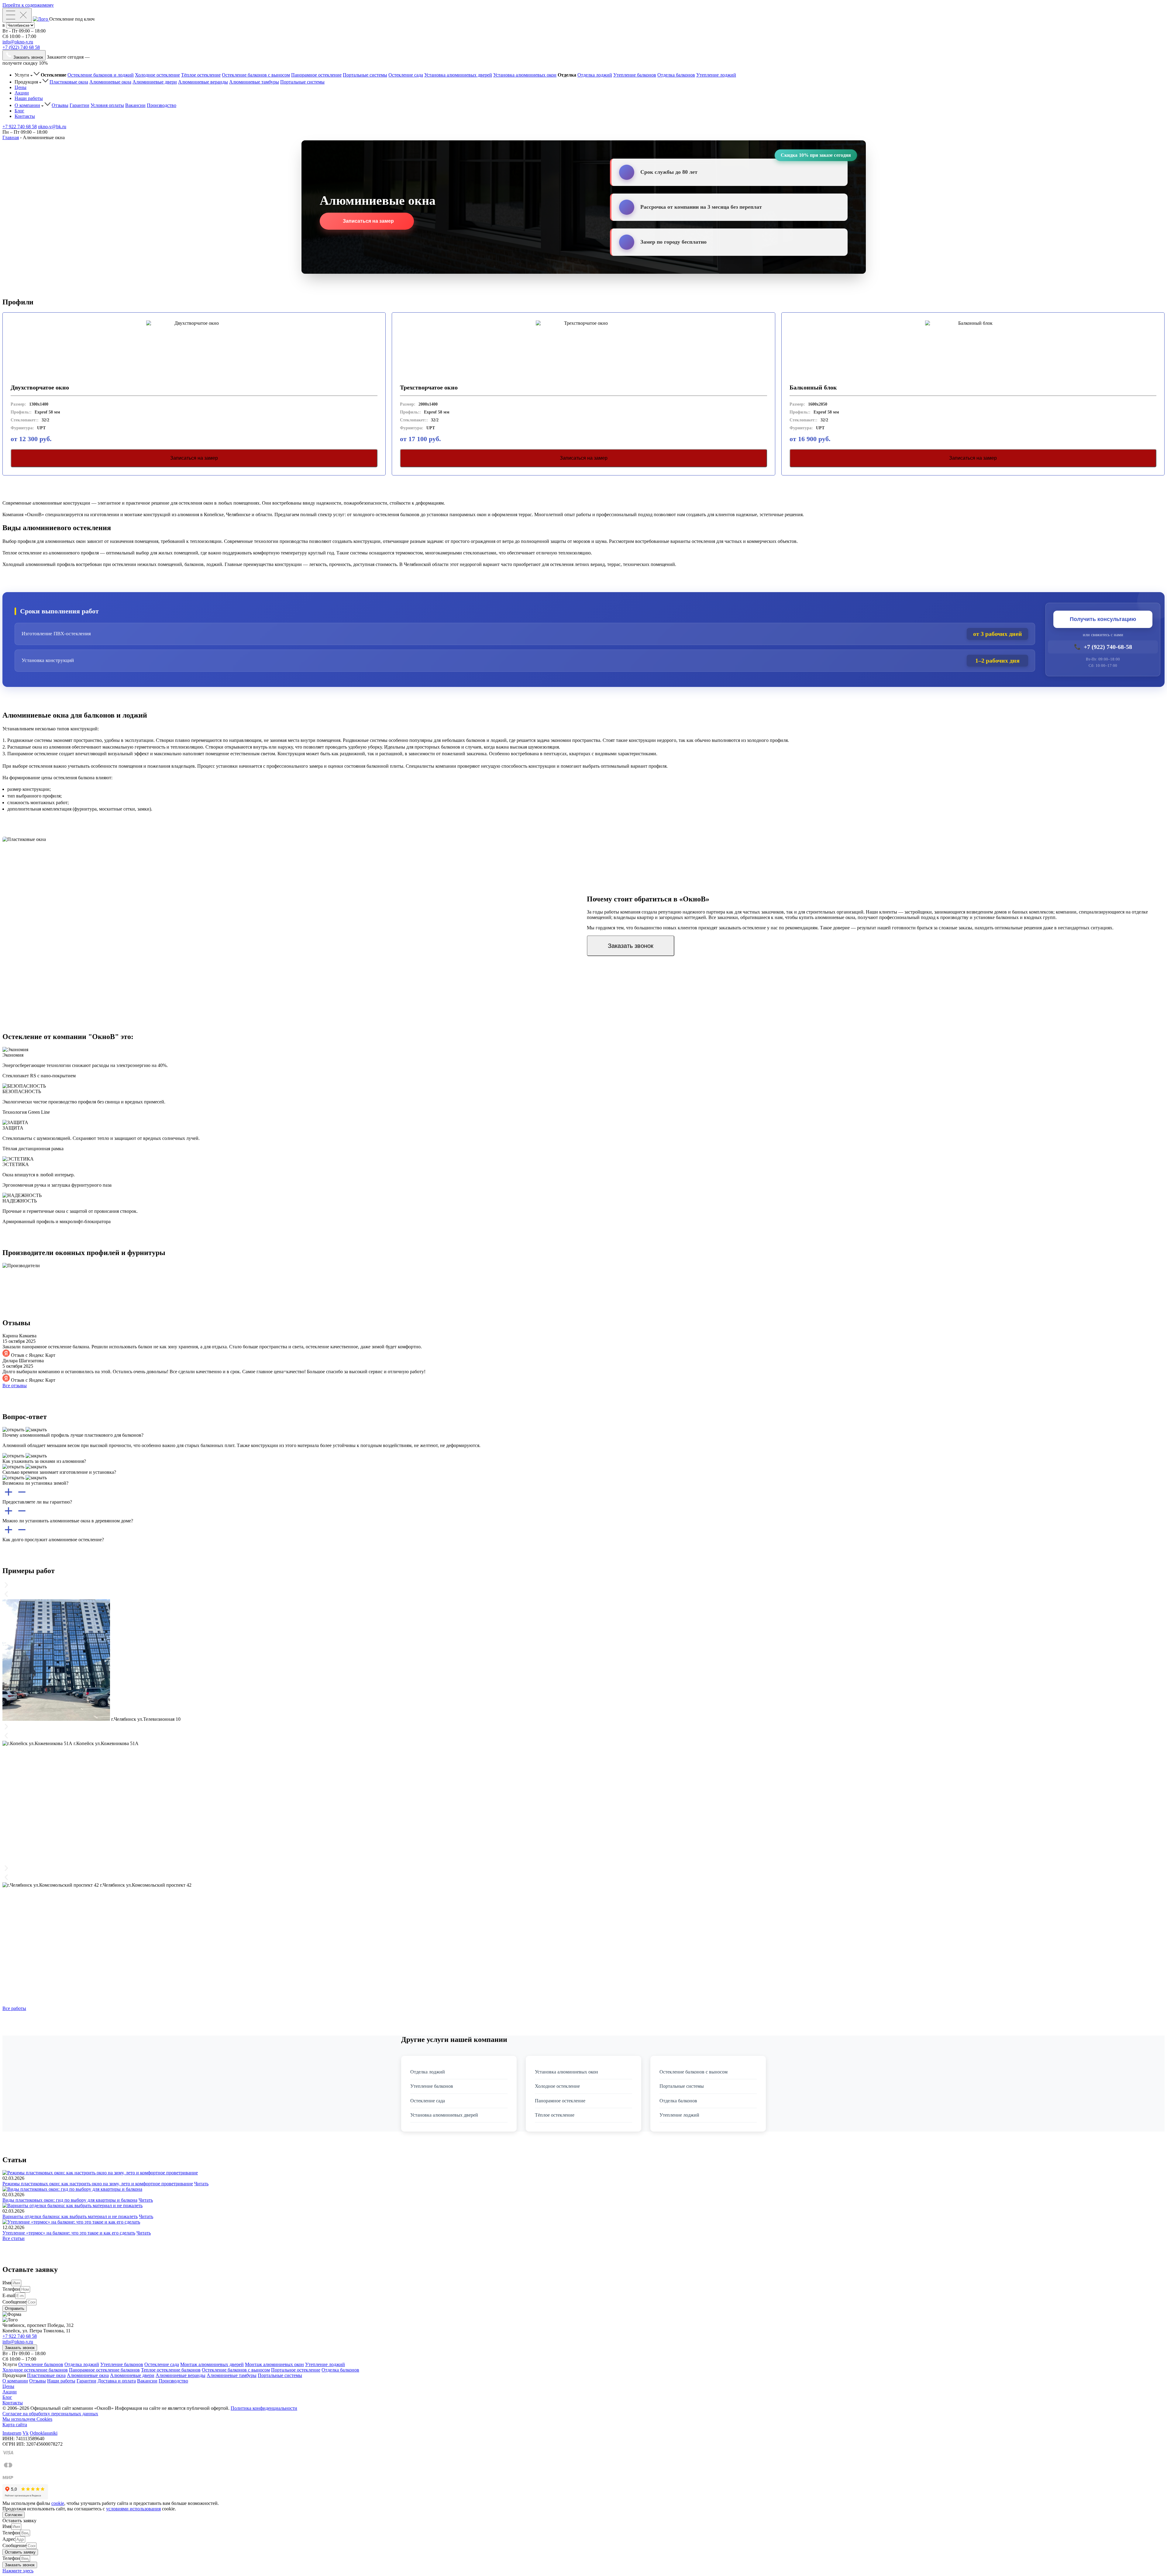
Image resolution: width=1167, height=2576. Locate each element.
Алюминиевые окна (110, 82)
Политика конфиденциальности (264, 2408)
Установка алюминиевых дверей (458, 75)
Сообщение (14, 2302)
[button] (18, 2571)
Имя (7, 2283)
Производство (162, 105)
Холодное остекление (157, 75)
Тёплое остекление (201, 75)
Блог (19, 111)
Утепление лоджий (716, 75)
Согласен (14, 2515)
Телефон (11, 2289)
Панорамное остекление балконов (104, 2370)
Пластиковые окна (69, 82)
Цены (21, 87)
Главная (11, 137)
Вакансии (135, 105)
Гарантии (79, 105)
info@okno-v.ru (18, 42)
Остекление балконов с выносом (256, 75)
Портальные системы (365, 75)
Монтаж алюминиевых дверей (212, 2364)
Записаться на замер (368, 221)
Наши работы (29, 98)
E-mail (9, 2295)
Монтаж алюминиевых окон (274, 2364)
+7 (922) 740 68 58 (21, 47)
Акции (22, 93)
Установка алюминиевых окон (525, 75)
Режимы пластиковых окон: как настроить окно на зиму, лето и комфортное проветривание (98, 2184)
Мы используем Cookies (27, 2419)
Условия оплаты (107, 105)
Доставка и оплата (117, 2381)
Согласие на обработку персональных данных (50, 2414)
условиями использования (133, 2509)
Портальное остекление (296, 2370)
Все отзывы (15, 1386)
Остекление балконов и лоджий (101, 75)
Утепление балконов (635, 75)
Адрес (9, 2539)
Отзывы (60, 105)
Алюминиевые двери (155, 82)
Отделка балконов (676, 75)
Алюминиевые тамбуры (254, 82)
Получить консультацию (1103, 619)
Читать (201, 2184)
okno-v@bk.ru (52, 127)
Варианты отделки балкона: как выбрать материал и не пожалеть (70, 2216)
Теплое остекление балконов (171, 2370)
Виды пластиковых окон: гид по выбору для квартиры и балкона (70, 2200)
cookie (58, 2503)
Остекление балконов (41, 2364)
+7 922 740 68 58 (20, 127)
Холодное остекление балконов (35, 2370)
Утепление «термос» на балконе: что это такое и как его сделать (69, 2233)
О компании (27, 105)
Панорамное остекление (316, 75)
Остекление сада (406, 75)
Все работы (14, 2008)
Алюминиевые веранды (203, 82)
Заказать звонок (631, 946)
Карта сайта (15, 2425)
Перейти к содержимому (28, 5)
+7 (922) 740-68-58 (1103, 647)
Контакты (25, 116)
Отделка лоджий (595, 75)
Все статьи (14, 2238)
